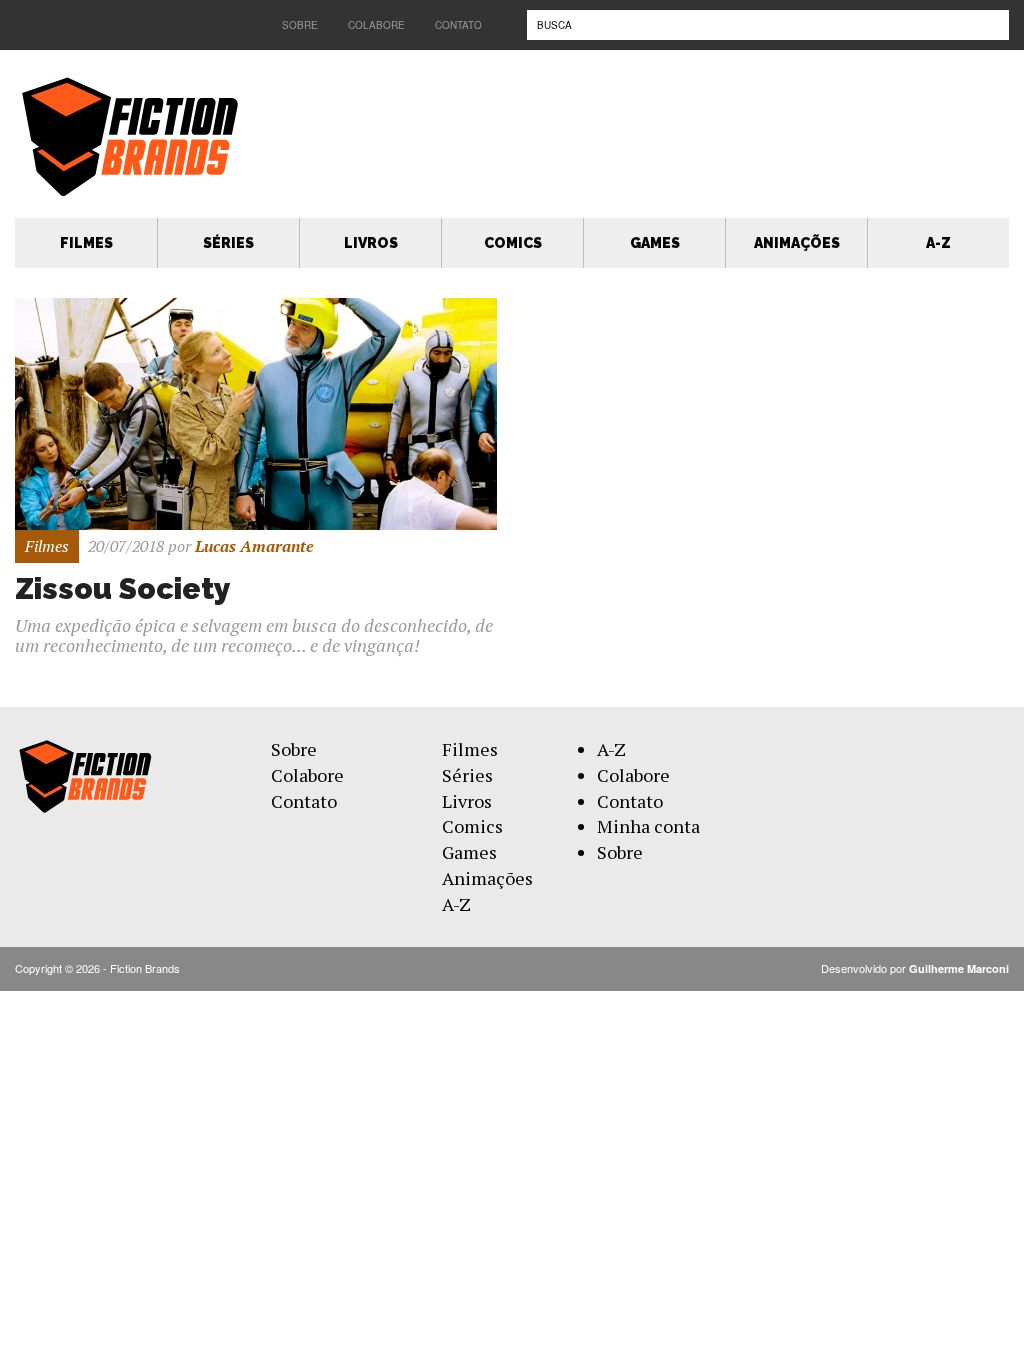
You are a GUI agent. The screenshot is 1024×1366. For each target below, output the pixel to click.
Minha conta (648, 826)
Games (655, 243)
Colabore (376, 25)
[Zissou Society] (256, 411)
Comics (513, 243)
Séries (228, 243)
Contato (458, 25)
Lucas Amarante (254, 546)
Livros (371, 243)
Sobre (300, 25)
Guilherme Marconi (959, 968)
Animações (797, 243)
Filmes (86, 243)
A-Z (938, 243)
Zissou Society (123, 588)
